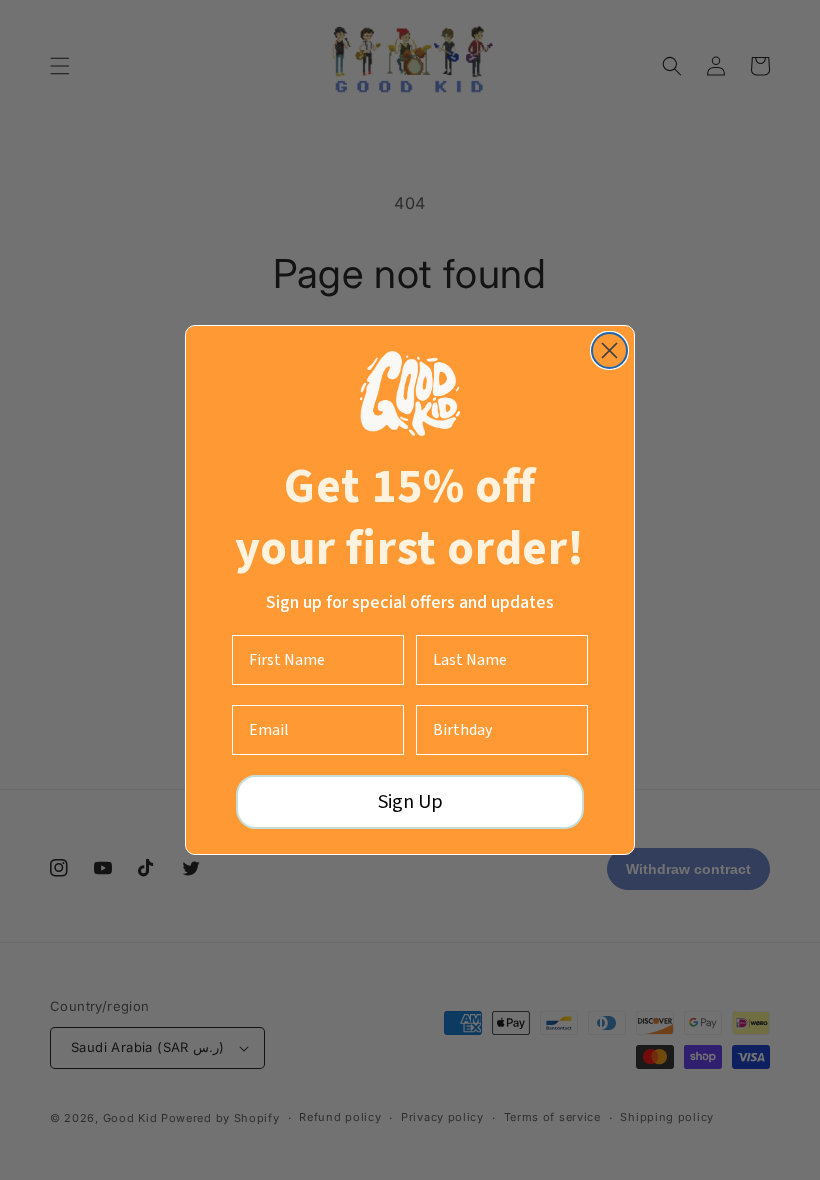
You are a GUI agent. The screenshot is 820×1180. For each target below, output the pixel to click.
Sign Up (410, 802)
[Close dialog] (609, 350)
